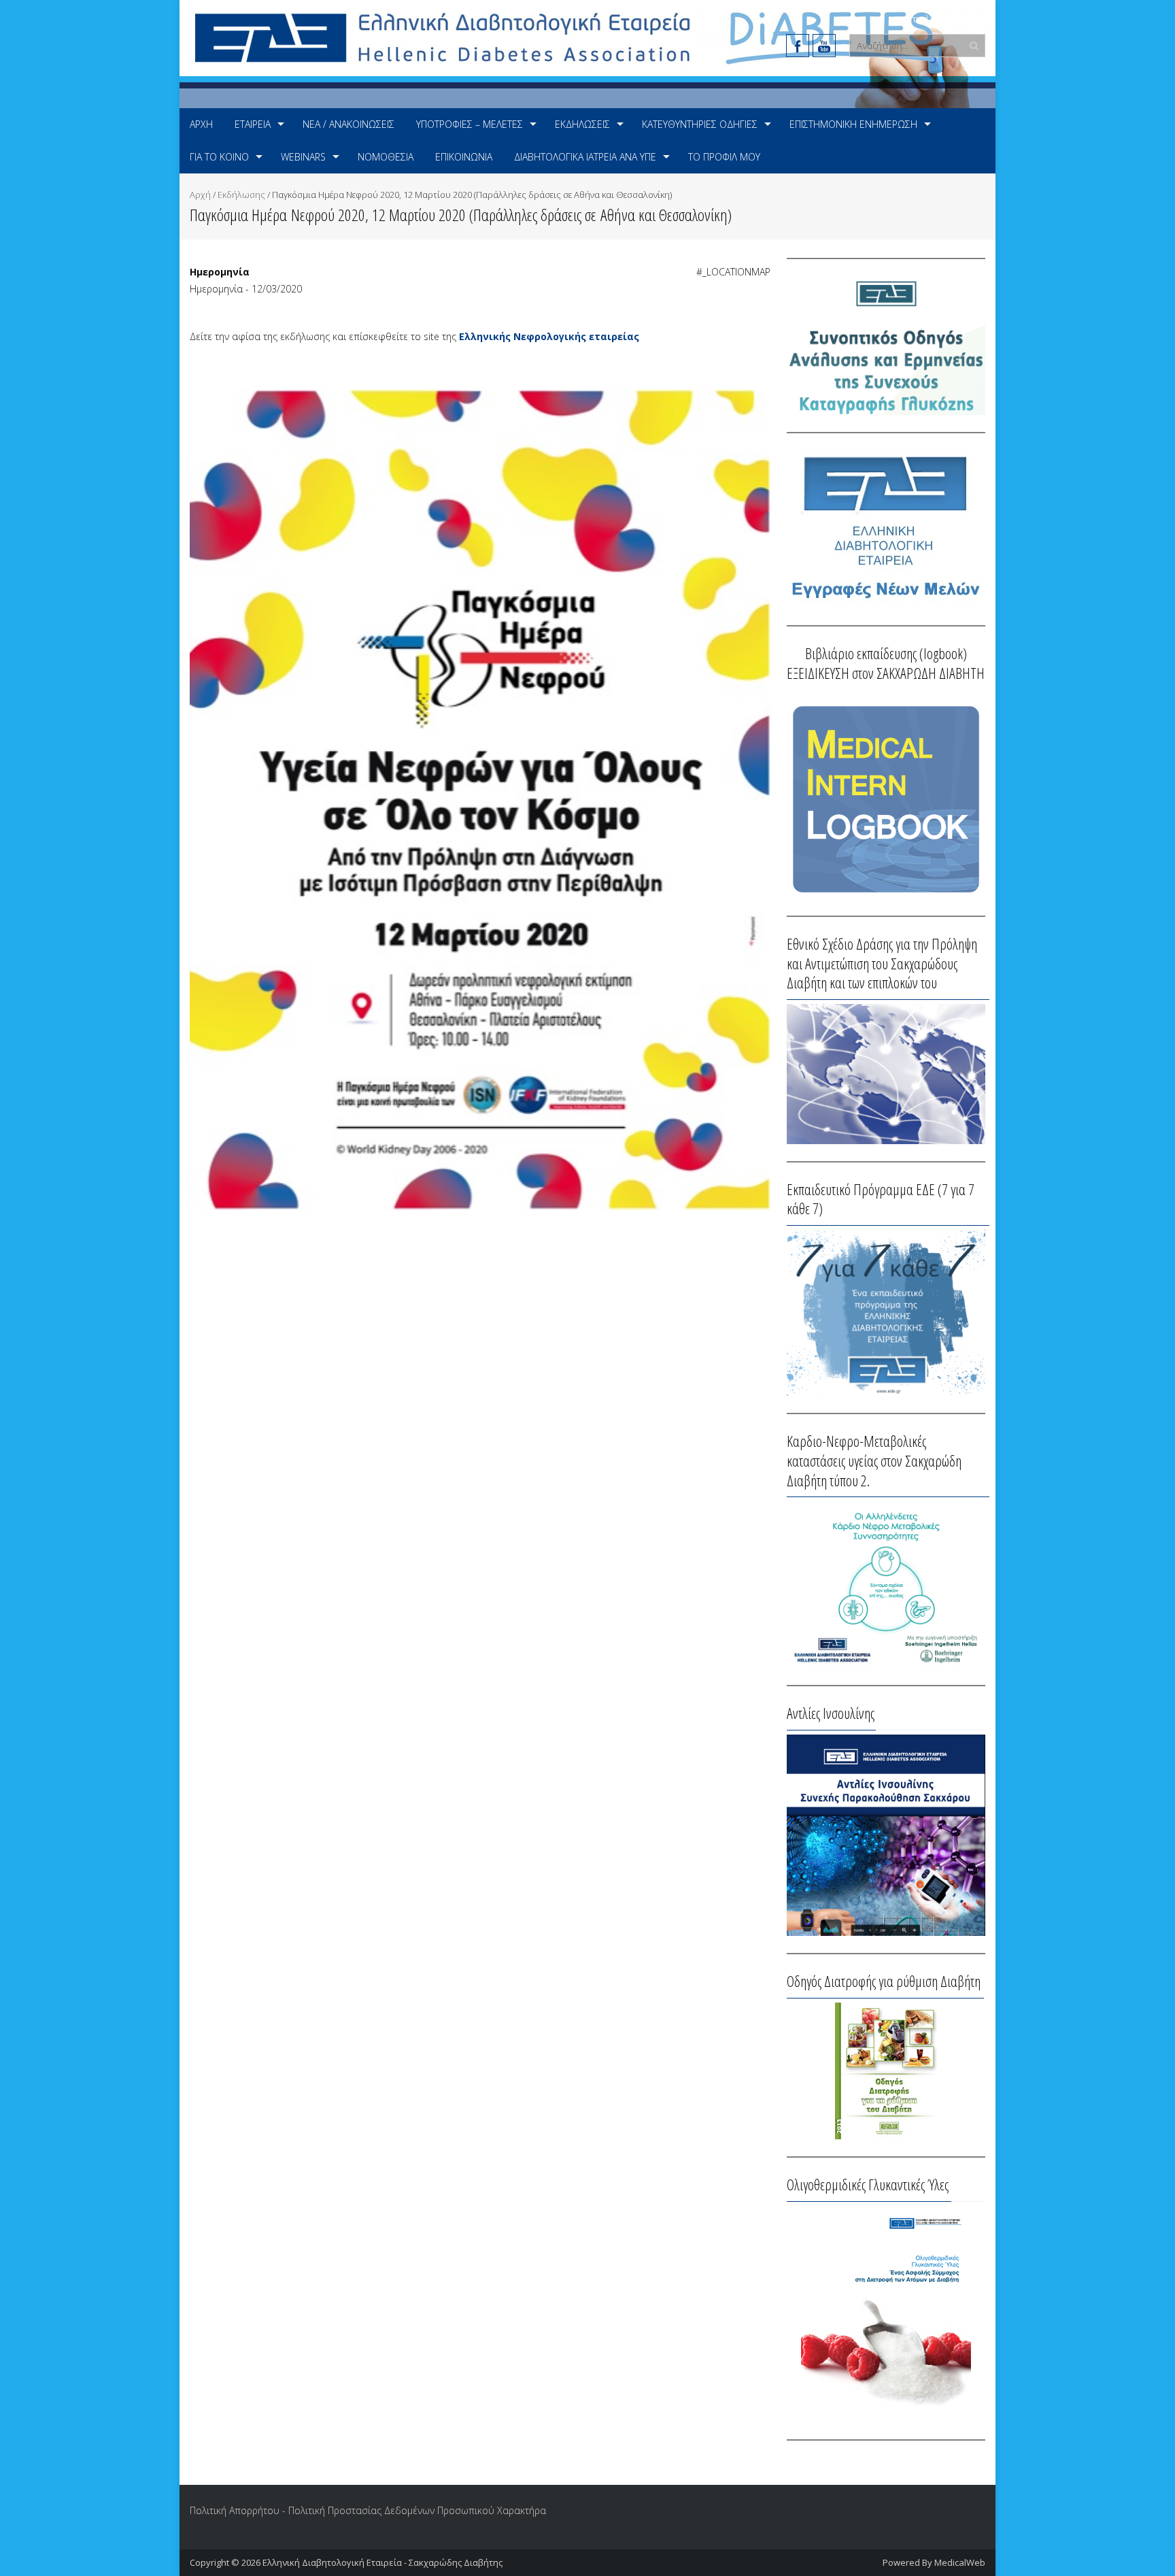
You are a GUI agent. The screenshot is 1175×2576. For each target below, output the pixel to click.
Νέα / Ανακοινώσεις (348, 124)
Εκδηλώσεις (582, 124)
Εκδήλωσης (241, 195)
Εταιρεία (253, 124)
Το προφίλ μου (724, 157)
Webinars (303, 157)
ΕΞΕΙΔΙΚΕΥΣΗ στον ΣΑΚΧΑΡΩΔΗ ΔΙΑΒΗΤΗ (886, 673)
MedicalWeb (960, 2562)
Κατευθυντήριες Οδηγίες (700, 124)
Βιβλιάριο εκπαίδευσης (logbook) (886, 653)
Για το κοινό (219, 157)
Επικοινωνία (464, 157)
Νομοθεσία (386, 157)
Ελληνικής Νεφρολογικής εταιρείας (549, 336)
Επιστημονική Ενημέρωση (853, 124)
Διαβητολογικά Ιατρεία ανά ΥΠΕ (585, 157)
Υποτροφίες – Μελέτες (470, 124)
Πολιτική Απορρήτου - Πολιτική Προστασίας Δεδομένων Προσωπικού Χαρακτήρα (368, 2510)
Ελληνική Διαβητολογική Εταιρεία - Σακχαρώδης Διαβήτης (382, 2562)
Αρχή (201, 124)
